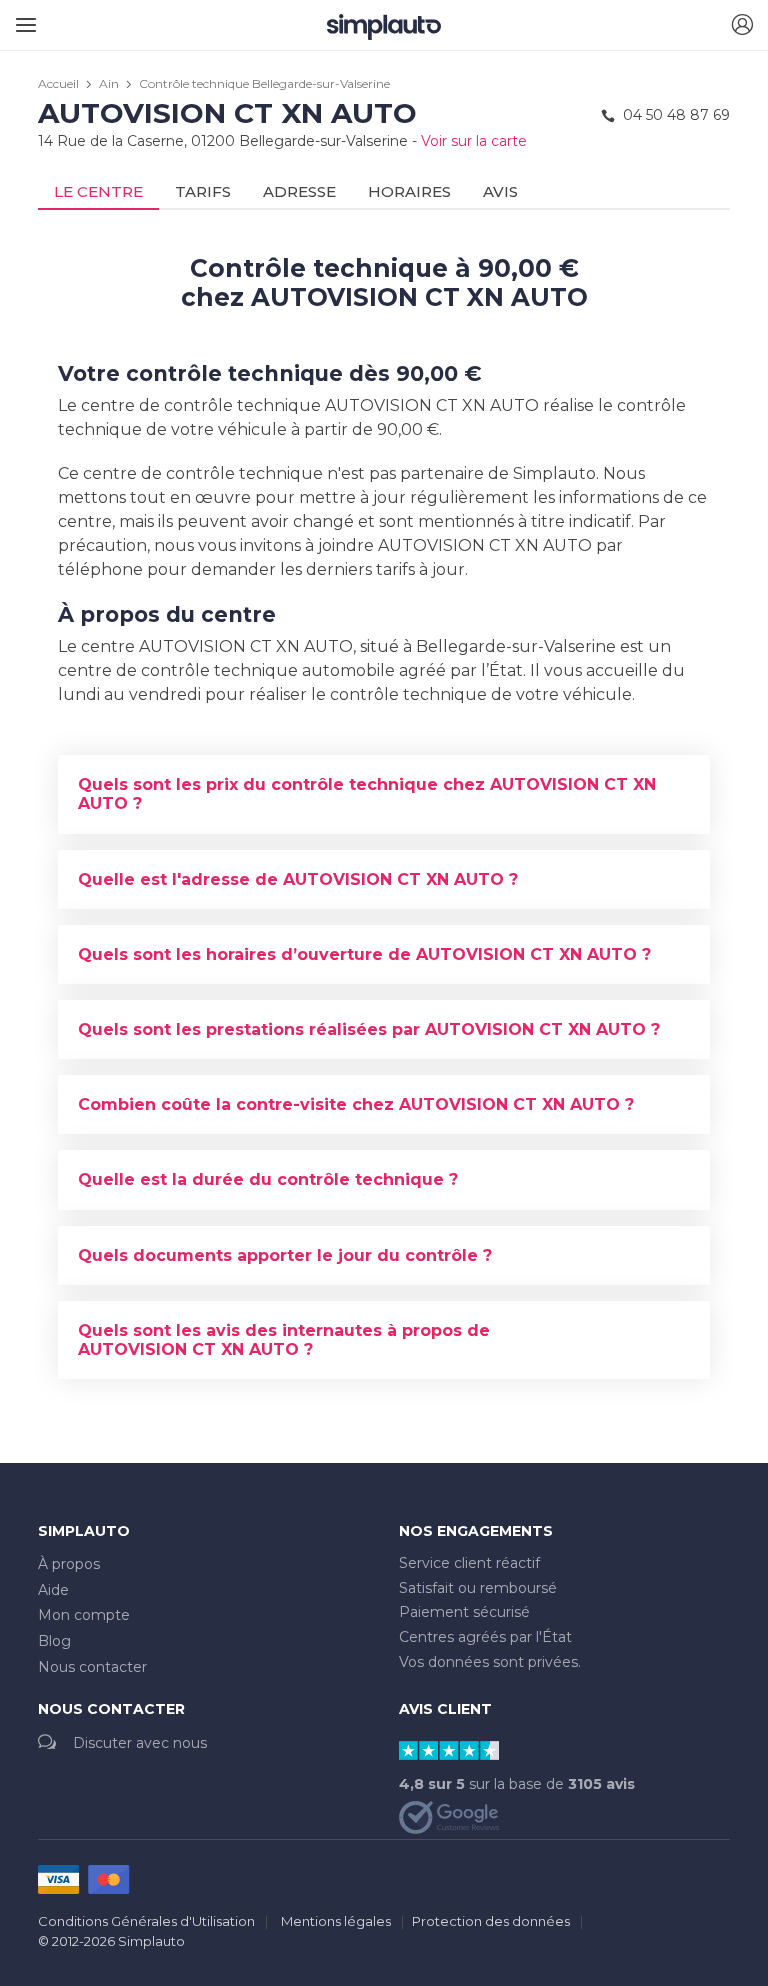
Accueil (58, 83)
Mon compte (84, 1615)
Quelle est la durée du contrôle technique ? (268, 1179)
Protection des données (491, 1921)
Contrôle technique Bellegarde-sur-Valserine (264, 83)
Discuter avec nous (140, 1743)
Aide (53, 1590)
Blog (54, 1641)
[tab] (384, 794)
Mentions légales (336, 1921)
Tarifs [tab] (203, 191)
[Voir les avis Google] (449, 1816)
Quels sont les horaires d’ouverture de (364, 954)
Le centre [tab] (98, 191)
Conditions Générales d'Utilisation (146, 1921)
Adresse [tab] (299, 191)
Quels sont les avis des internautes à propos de (284, 1340)
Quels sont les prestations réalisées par (369, 1029)
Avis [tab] (500, 191)
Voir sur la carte (474, 141)
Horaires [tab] (409, 191)
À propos (69, 1564)
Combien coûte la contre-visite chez (356, 1104)
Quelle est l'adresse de (298, 879)
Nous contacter (92, 1667)
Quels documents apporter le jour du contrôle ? (285, 1255)
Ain (109, 83)
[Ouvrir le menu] (22, 17)
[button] (742, 25)
